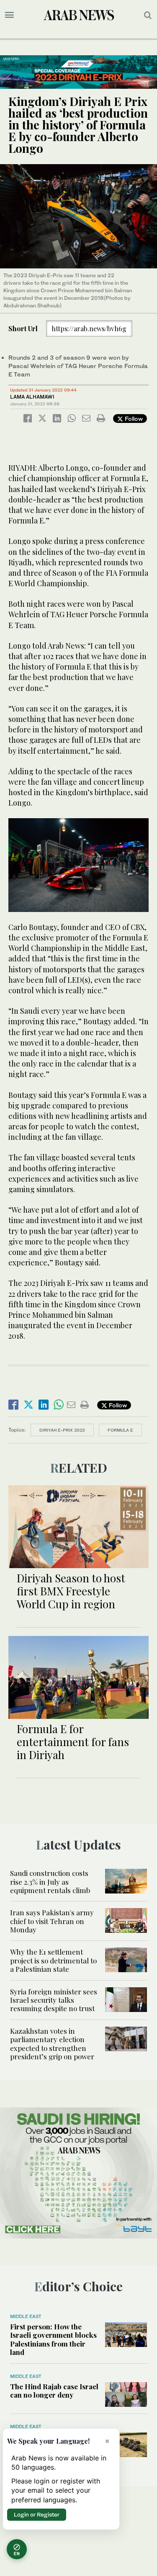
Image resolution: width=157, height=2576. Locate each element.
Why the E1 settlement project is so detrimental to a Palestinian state (53, 1960)
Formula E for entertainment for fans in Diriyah (73, 1742)
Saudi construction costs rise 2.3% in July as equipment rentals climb (51, 1882)
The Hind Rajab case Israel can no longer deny (54, 2391)
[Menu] (9, 15)
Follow (133, 419)
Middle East (26, 2316)
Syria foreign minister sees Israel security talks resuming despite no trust (54, 2000)
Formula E (120, 1430)
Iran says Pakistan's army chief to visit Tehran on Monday (52, 1921)
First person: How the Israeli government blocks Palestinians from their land (53, 2339)
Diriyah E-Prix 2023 (62, 1430)
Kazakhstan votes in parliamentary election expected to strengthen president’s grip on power (52, 2044)
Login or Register (37, 2514)
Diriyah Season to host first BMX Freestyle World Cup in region (71, 1591)
